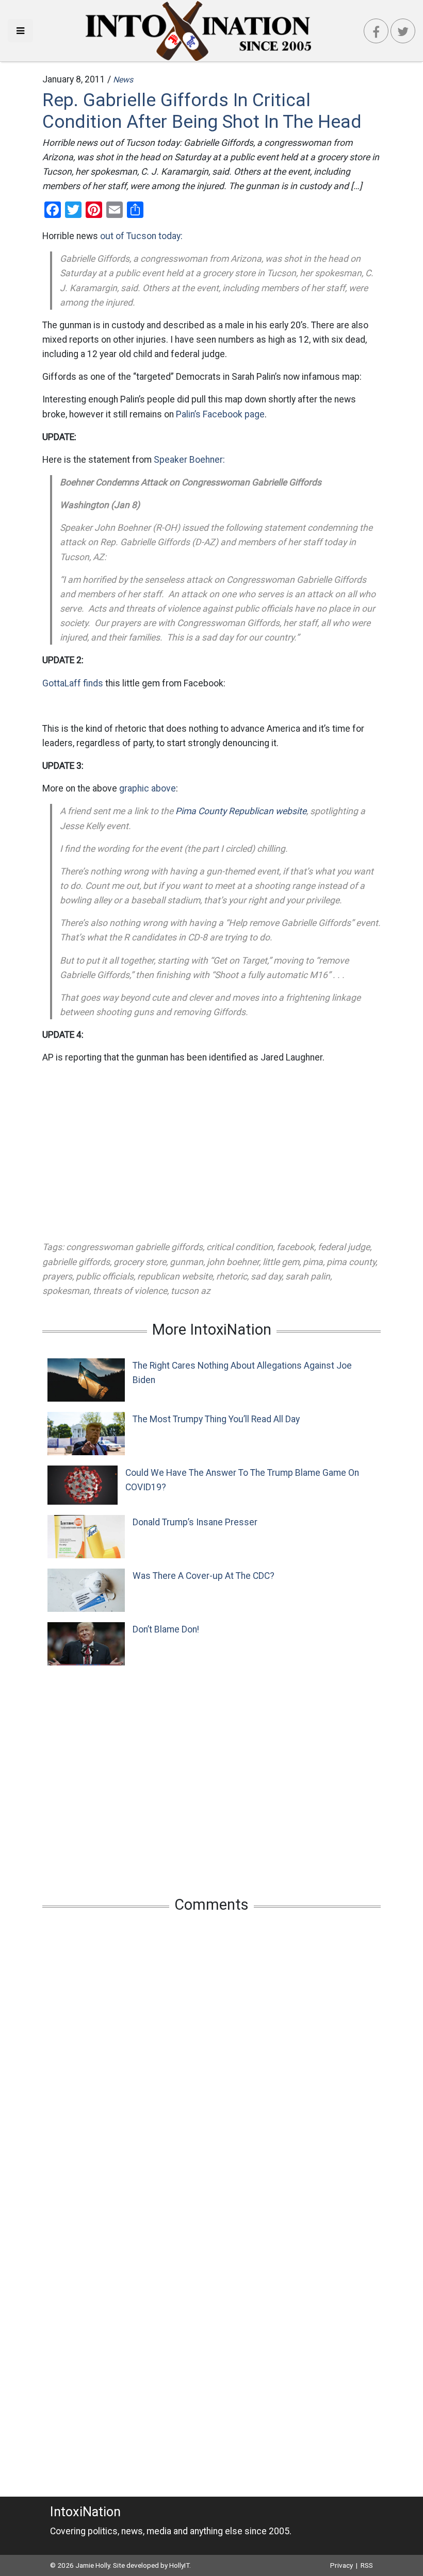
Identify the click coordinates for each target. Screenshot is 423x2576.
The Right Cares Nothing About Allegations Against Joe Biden (242, 1373)
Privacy (341, 2565)
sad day (266, 1276)
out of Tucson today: (141, 236)
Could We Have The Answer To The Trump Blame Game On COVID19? (242, 1480)
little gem (281, 1262)
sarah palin (308, 1276)
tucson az (191, 1291)
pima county (351, 1262)
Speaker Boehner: (189, 460)
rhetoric (232, 1276)
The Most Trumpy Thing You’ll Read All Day (216, 1419)
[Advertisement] (211, 1152)
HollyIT (179, 2565)
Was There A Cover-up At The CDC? (204, 1576)
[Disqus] (211, 2057)
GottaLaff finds (73, 683)
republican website (175, 1276)
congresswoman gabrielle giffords (134, 1247)
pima (313, 1262)
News (123, 80)
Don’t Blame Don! (166, 1629)
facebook (295, 1247)
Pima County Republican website (241, 811)
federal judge (344, 1247)
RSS (367, 2565)
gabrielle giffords (76, 1262)
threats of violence (130, 1291)
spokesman (66, 1291)
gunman (186, 1262)
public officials (105, 1276)
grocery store (140, 1262)
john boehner (233, 1262)
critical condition (240, 1247)
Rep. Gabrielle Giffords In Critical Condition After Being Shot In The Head (202, 111)
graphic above (148, 788)
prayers (57, 1276)
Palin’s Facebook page (220, 414)
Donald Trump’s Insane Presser (195, 1522)
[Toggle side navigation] (20, 31)
